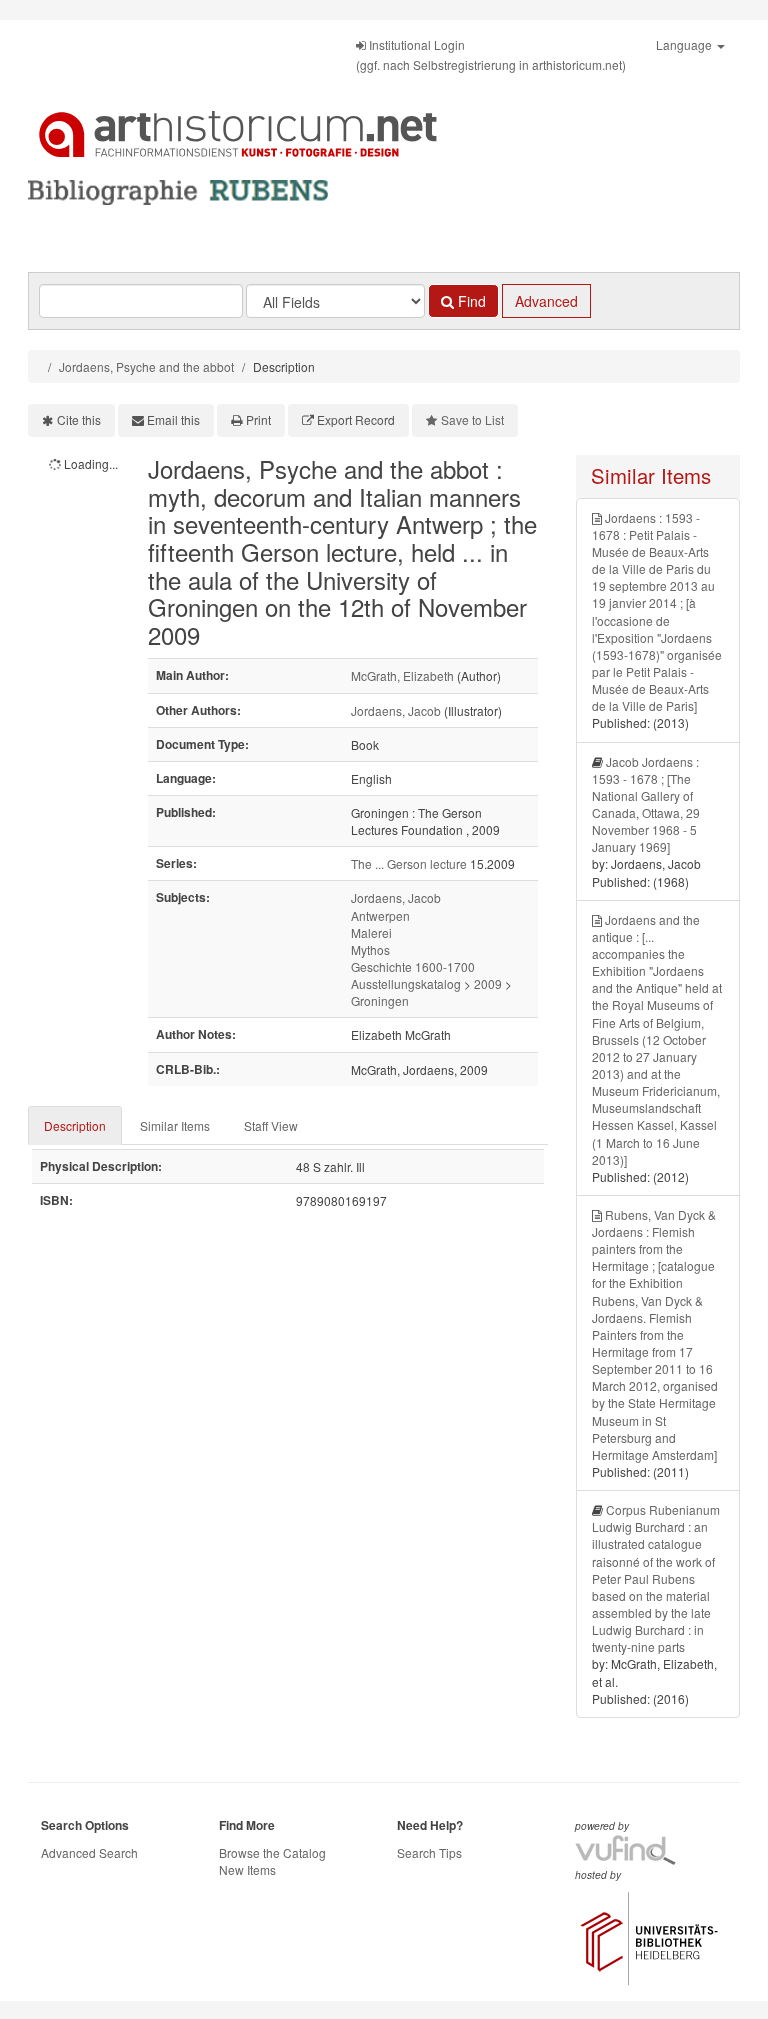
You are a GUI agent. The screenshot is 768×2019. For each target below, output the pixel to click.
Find (470, 301)
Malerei (371, 932)
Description (75, 1125)
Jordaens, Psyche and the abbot (146, 366)
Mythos (370, 949)
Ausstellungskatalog (406, 983)
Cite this (79, 419)
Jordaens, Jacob (396, 710)
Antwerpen (380, 915)
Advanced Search (89, 1852)
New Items (247, 1869)
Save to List (472, 419)
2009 (488, 983)
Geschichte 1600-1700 (413, 966)
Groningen (380, 1000)
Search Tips (429, 1852)
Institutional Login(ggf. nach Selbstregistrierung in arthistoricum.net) (491, 54)
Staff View (271, 1125)
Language (685, 44)
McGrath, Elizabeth (402, 675)
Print (258, 419)
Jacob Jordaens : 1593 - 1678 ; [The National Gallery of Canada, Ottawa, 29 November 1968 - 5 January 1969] (646, 804)
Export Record (356, 419)
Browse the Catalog (272, 1852)
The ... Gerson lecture (409, 863)
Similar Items (175, 1125)
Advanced (546, 301)
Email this (173, 419)
